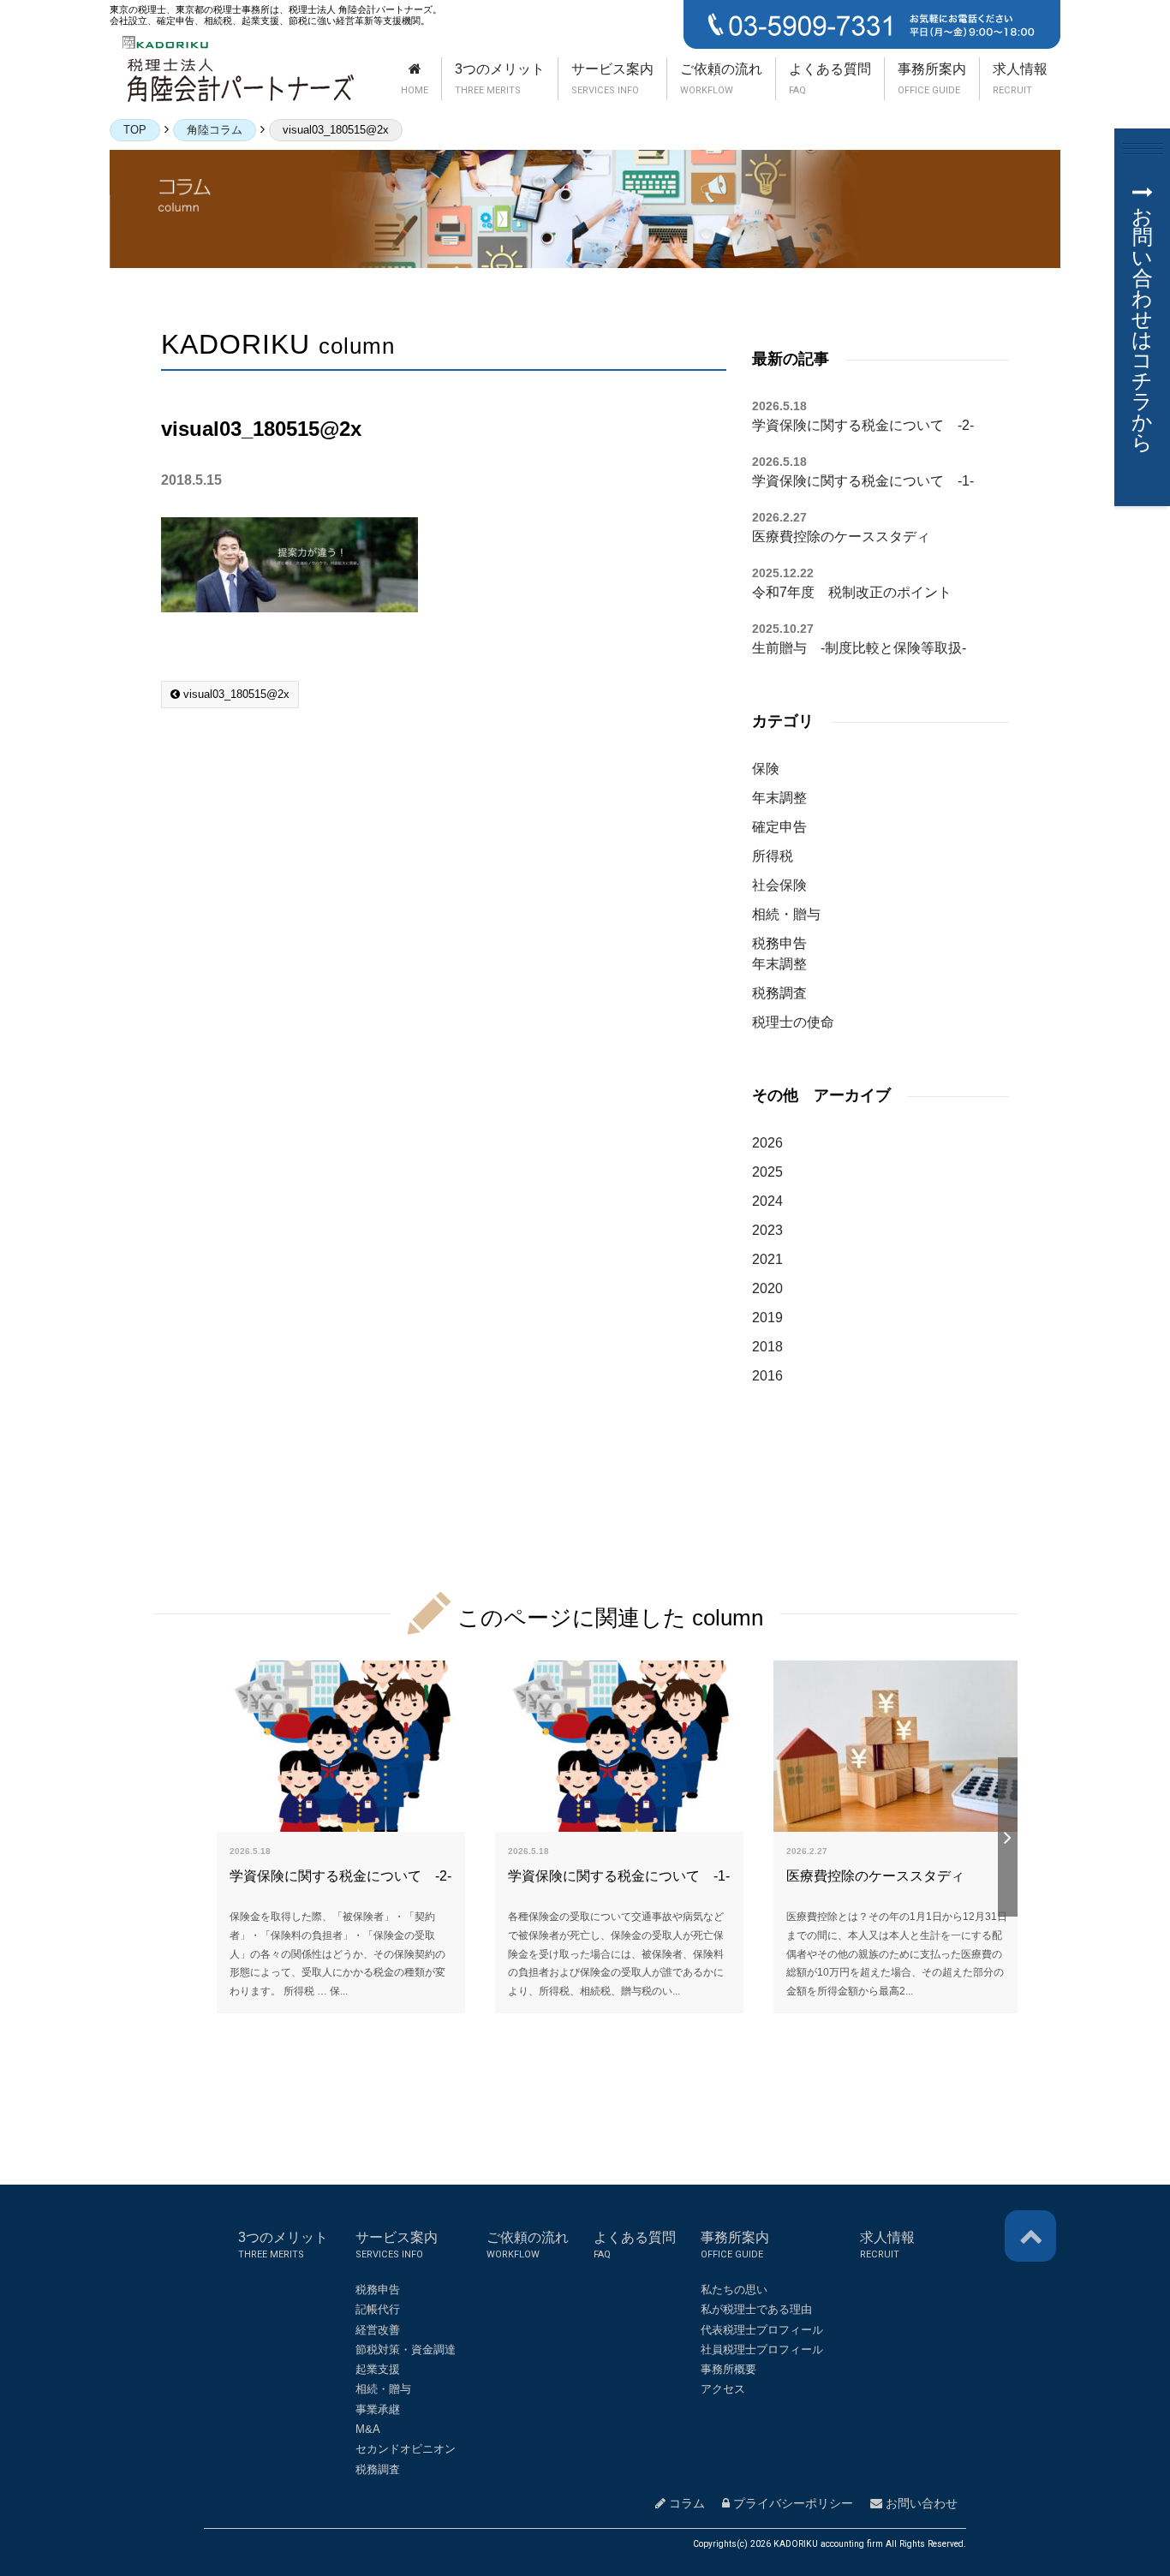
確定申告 (779, 827)
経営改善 (378, 2330)
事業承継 (378, 2409)
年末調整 (779, 798)
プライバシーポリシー (791, 2503)
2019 (767, 1318)
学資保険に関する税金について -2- (863, 425)
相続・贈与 (786, 914)
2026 (767, 1143)
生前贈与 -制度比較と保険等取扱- (859, 648)
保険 (766, 769)
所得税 (773, 856)
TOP (135, 130)
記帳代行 (378, 2309)
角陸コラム (215, 130)
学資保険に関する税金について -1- (863, 481)
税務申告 (779, 943)
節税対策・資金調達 (406, 2349)
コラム (685, 2503)
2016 (767, 1376)
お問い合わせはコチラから (1142, 329)
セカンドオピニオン (406, 2449)
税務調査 (779, 993)
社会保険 (779, 885)
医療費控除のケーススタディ (841, 537)
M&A (368, 2429)
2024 (767, 1201)
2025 (767, 1172)
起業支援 (378, 2369)
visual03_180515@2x (235, 694)
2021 (767, 1259)
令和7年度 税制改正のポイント (852, 592)
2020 (767, 1288)
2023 (767, 1230)
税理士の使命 (793, 1022)
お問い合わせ (920, 2503)
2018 (767, 1347)
